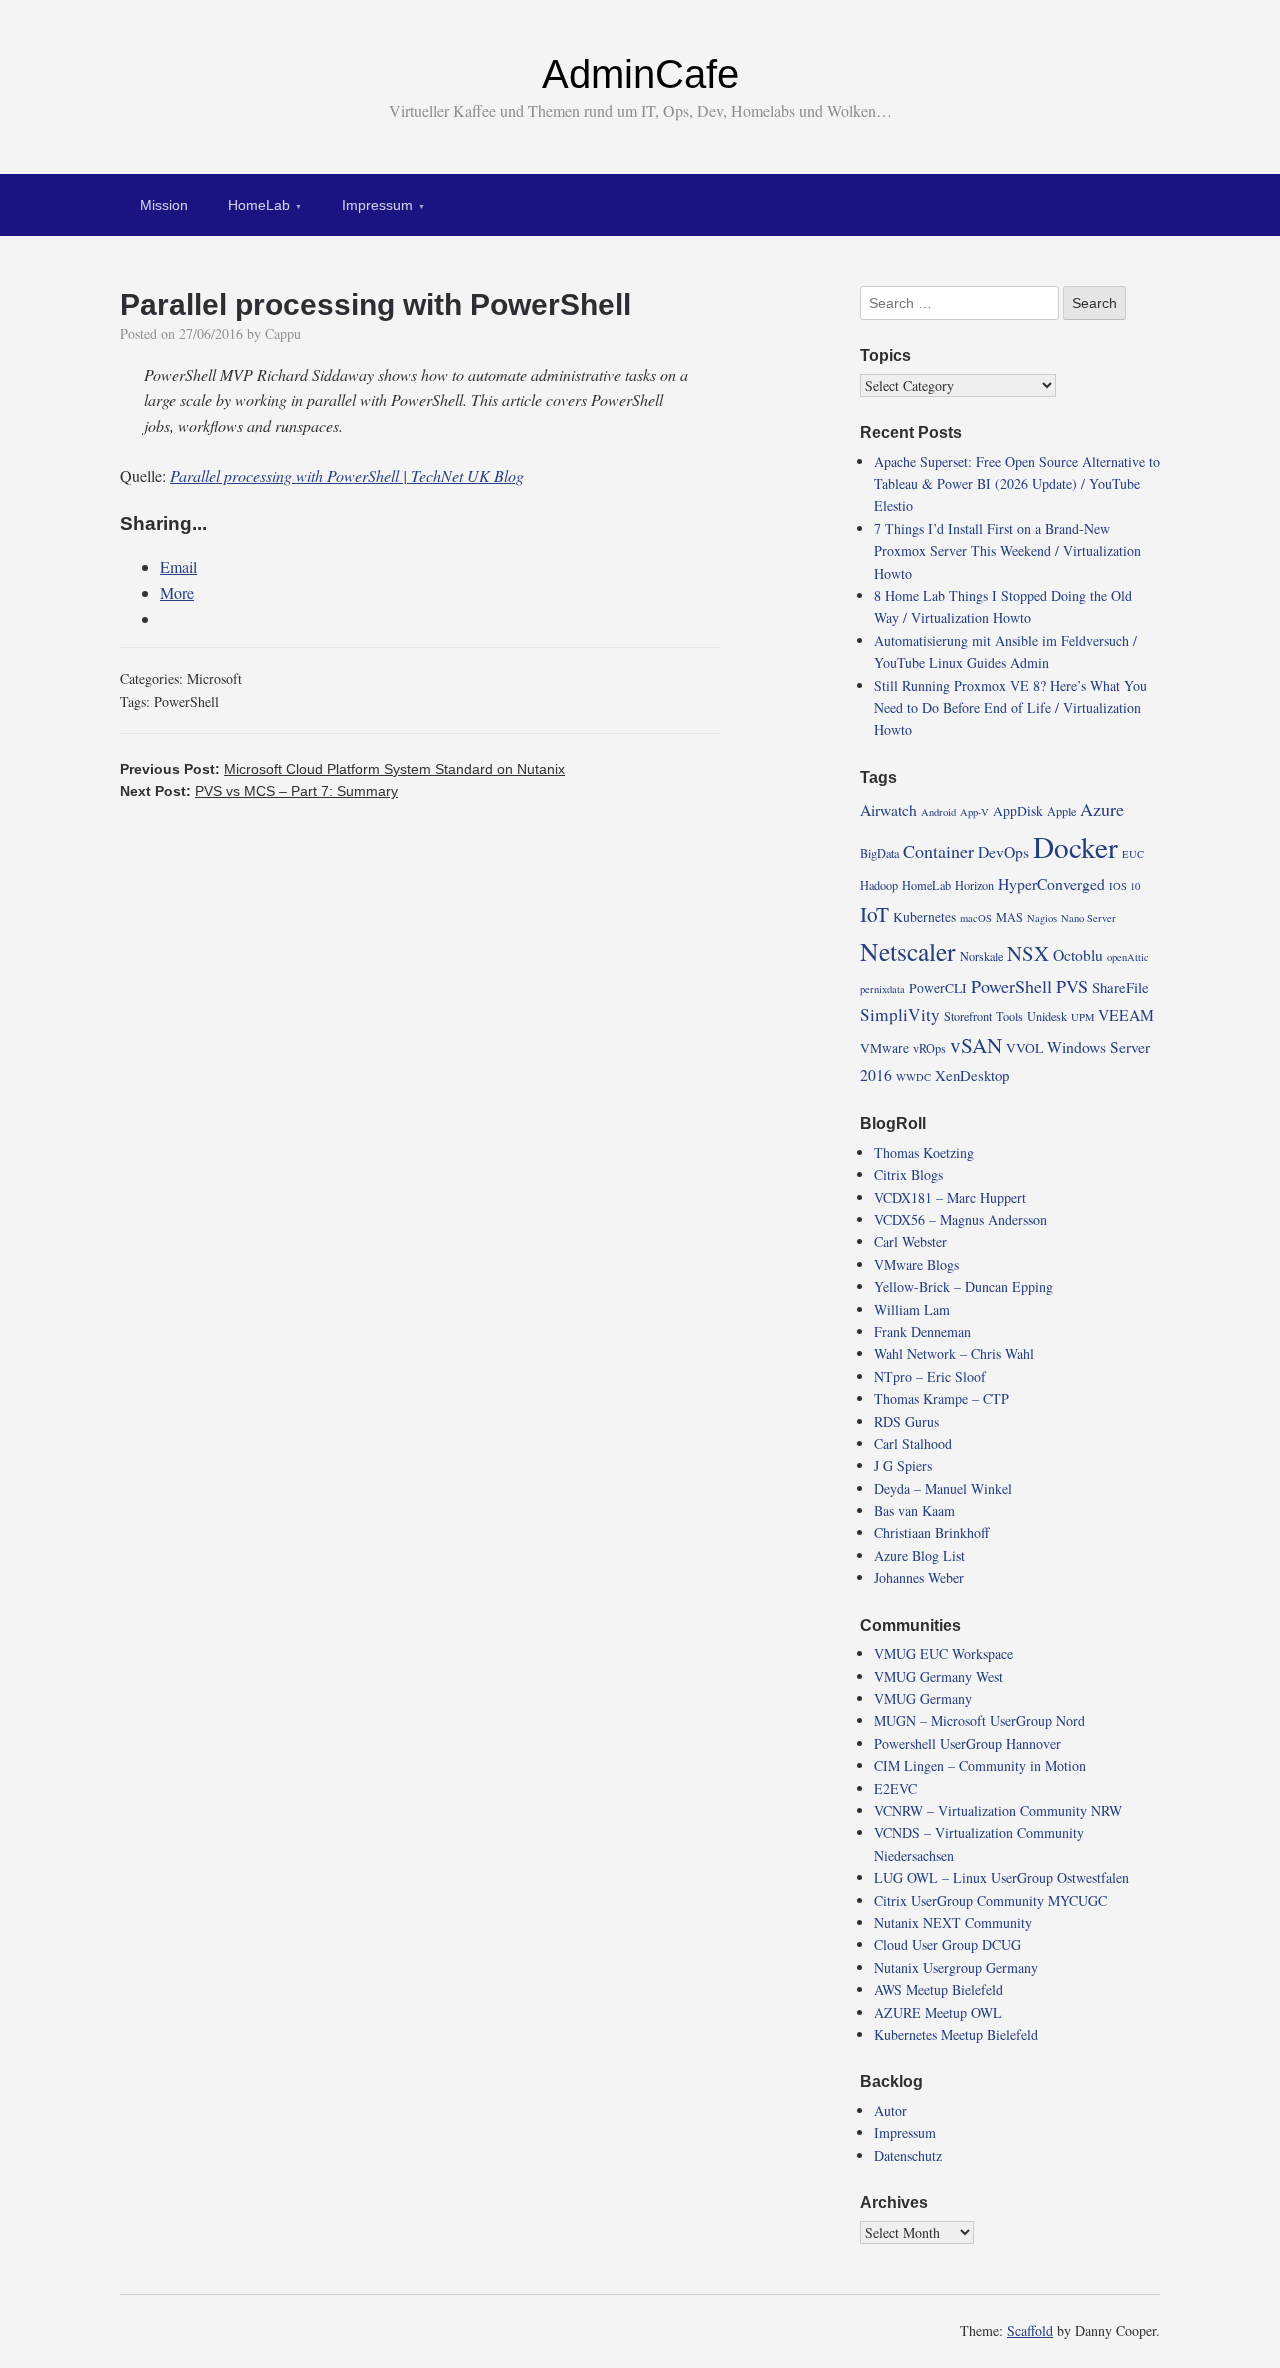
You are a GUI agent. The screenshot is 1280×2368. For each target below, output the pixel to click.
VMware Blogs (916, 1264)
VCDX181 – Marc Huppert (950, 1197)
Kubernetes (924, 917)
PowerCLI (938, 988)
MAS (1009, 917)
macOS (976, 918)
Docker (1075, 846)
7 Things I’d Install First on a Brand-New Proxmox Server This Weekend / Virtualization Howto (1007, 551)
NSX (1028, 953)
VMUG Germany (923, 1698)
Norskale (981, 956)
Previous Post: (342, 769)
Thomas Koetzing (924, 1152)
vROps (929, 1048)
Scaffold (1030, 2330)
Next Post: (259, 791)
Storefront (968, 1016)
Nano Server (1088, 918)
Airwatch (888, 809)
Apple (1061, 811)
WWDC (913, 1077)
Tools (1009, 1016)
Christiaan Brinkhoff (931, 1532)
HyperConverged (1051, 883)
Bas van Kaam (914, 1510)
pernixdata (882, 989)
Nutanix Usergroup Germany (956, 1967)
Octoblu (1078, 954)
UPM (1082, 1017)
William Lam (912, 1309)
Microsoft (214, 678)
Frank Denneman (922, 1331)
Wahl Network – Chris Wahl (954, 1353)
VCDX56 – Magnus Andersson (960, 1219)
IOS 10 (1124, 886)
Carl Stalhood (913, 1443)
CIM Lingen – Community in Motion (980, 1765)
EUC (1133, 854)
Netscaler (908, 951)
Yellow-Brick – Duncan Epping (963, 1286)
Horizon (974, 885)
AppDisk (1018, 811)
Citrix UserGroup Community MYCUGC (990, 1900)
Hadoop (879, 885)
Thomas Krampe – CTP (941, 1398)
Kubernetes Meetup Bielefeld (956, 2034)
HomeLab (259, 205)
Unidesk (1047, 1016)
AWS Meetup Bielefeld (938, 1989)
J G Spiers (903, 1465)
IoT (874, 914)
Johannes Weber (919, 1577)
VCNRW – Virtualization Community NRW (998, 1810)
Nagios (1042, 918)
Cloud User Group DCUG (947, 1944)
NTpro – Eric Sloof (930, 1376)
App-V (974, 812)
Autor (890, 2110)
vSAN (976, 1045)
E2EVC (895, 1788)
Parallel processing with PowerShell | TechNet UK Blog (347, 475)
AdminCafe (640, 74)
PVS (1072, 986)
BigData (879, 853)
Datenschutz (908, 2155)
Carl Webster (910, 1241)
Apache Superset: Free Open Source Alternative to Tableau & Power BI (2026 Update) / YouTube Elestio (1017, 484)
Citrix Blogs (908, 1174)
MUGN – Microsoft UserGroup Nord (979, 1720)
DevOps (1003, 851)
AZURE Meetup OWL (938, 2012)
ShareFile (1120, 987)
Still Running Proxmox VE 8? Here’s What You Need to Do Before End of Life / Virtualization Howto (1010, 708)
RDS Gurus (906, 1421)
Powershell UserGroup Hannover (967, 1743)
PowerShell (186, 701)
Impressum (377, 205)
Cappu (283, 333)
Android (938, 812)
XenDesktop (972, 1075)
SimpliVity (900, 1014)
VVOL (1024, 1048)
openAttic (1128, 957)
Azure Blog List (919, 1555)
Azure (1102, 809)
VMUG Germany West (938, 1676)
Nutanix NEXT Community (953, 1922)
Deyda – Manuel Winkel (943, 1488)
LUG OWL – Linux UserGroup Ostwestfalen (1001, 1877)
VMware (884, 1048)
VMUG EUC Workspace (943, 1653)
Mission (164, 205)
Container (938, 851)
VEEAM (1126, 1014)
